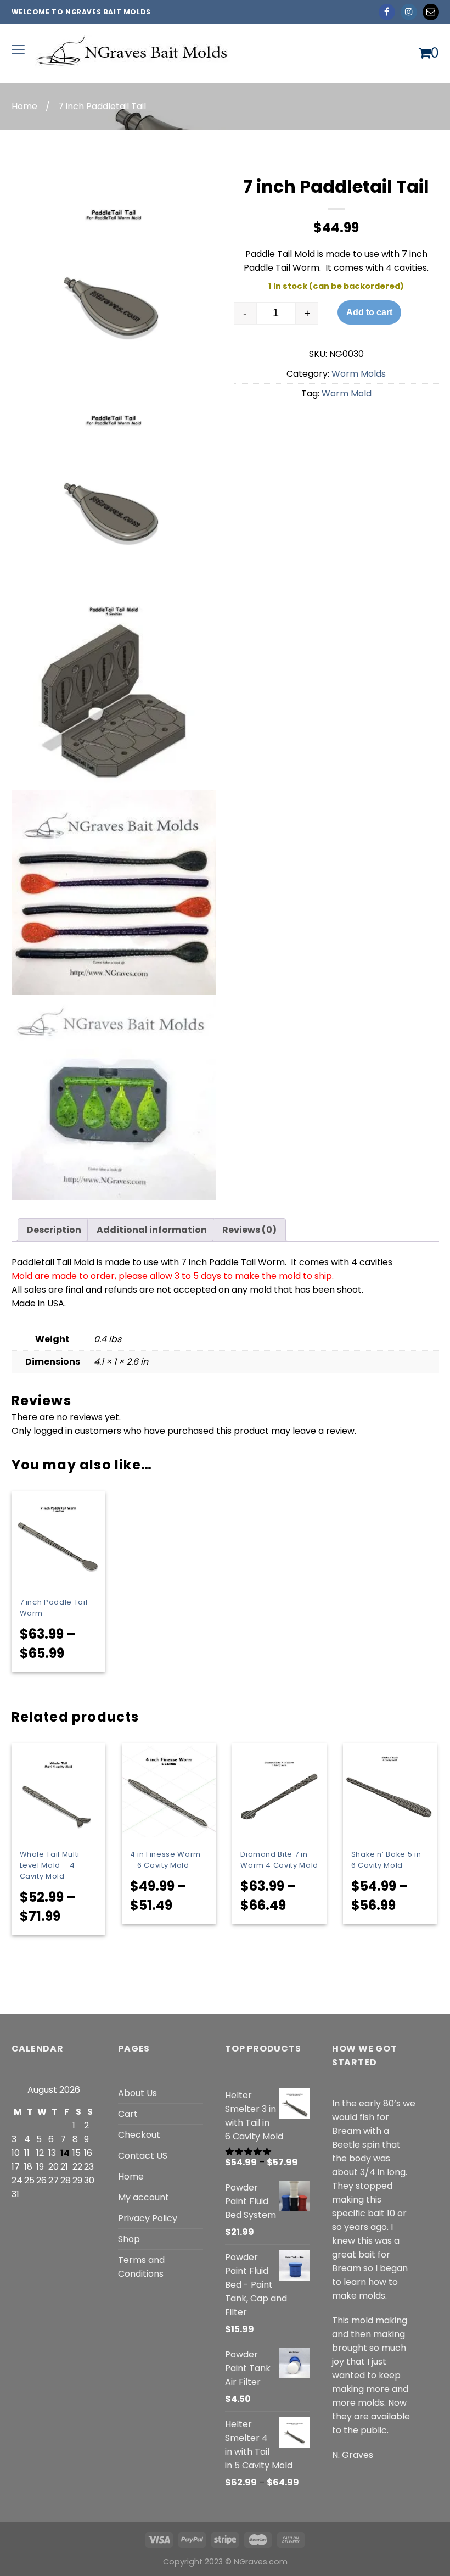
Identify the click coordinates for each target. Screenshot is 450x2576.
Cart (128, 2114)
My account (144, 2197)
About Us (137, 2093)
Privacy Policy (148, 2218)
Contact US (143, 2156)
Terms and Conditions (141, 2267)
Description (54, 1230)
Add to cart (369, 312)
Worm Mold (347, 393)
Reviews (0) (249, 1230)
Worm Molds (359, 374)
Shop (129, 2239)
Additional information (152, 1230)
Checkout (139, 2135)
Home (24, 106)
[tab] (54, 1230)
